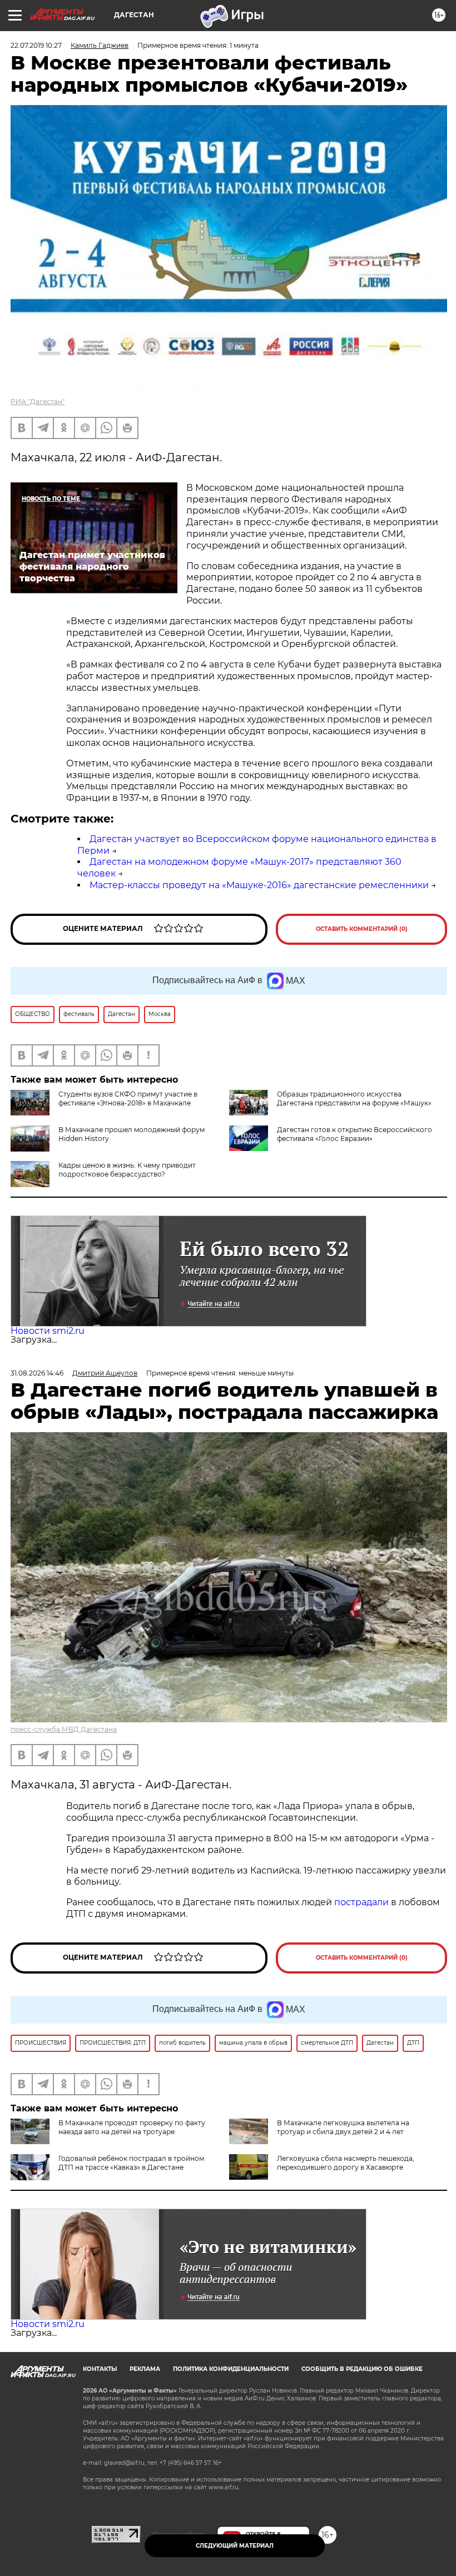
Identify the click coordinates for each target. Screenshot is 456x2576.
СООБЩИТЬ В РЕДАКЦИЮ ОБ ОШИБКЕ (362, 2369)
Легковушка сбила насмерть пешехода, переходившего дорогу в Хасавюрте (346, 2163)
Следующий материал (235, 2546)
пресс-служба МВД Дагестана (64, 1729)
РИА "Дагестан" (38, 402)
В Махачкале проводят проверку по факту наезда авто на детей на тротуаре (132, 2127)
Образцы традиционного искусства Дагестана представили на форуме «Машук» (354, 1098)
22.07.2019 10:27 (36, 45)
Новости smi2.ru (48, 1331)
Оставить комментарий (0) (362, 929)
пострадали (363, 1902)
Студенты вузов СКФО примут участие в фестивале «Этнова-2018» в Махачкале (128, 1098)
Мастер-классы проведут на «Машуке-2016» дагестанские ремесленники (259, 885)
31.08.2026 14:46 (37, 1373)
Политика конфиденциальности (231, 2369)
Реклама (145, 2369)
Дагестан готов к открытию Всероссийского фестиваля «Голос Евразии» (355, 1134)
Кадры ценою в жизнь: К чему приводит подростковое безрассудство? (127, 1170)
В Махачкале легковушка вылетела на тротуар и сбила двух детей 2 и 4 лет (343, 2127)
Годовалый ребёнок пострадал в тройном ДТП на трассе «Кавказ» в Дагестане (131, 2163)
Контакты (100, 2369)
